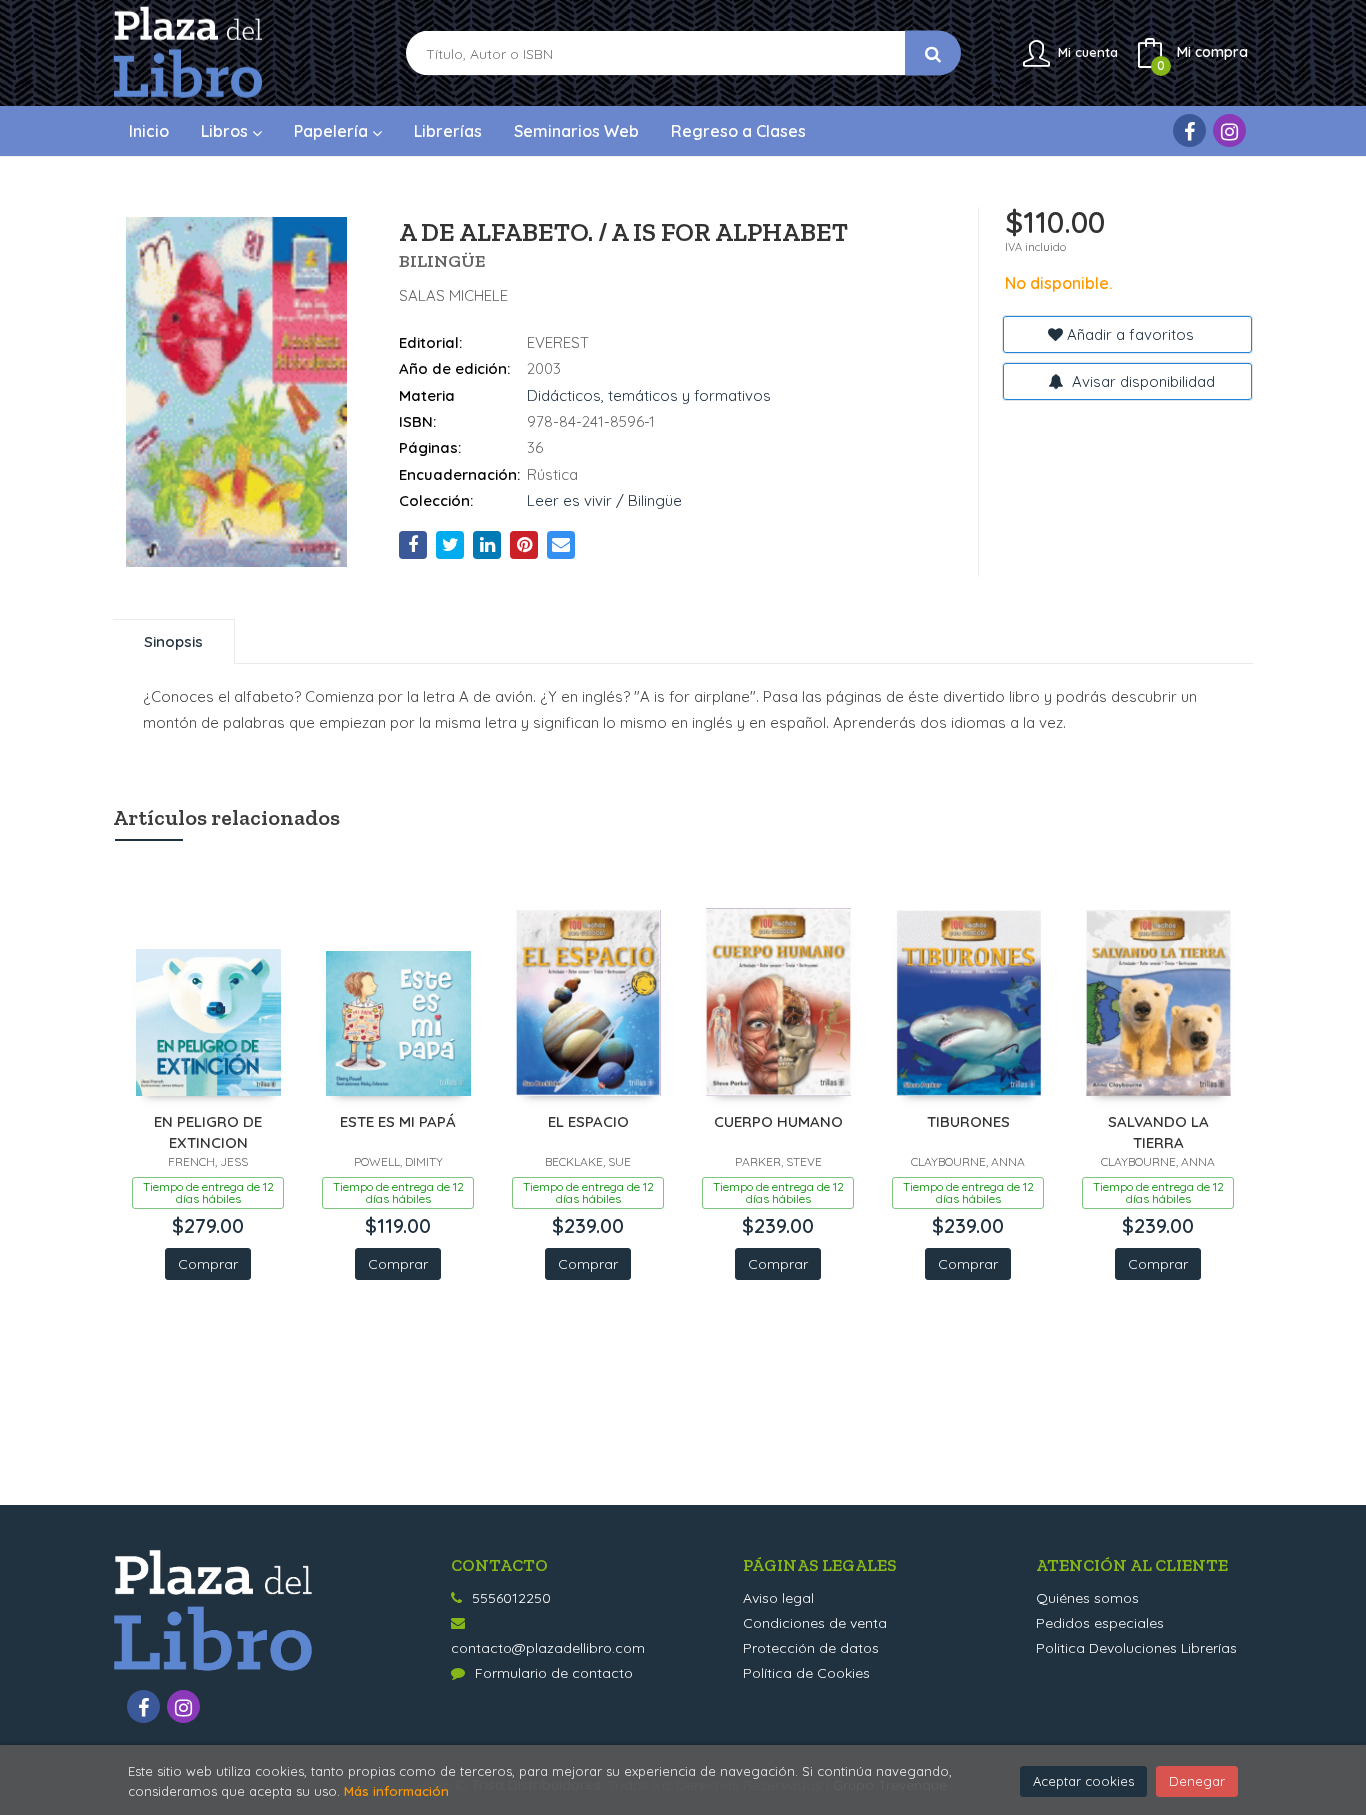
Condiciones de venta (815, 1623)
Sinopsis (173, 641)
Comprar (208, 1264)
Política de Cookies (806, 1673)
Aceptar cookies (1083, 1781)
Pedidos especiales (1100, 1623)
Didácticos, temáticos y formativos (649, 395)
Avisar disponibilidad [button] (1141, 381)
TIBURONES (968, 1121)
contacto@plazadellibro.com (548, 1648)
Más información (396, 1791)
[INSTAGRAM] (1229, 130)
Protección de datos (811, 1648)
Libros (226, 131)
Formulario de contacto (554, 1673)
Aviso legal (778, 1598)
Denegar (1197, 1781)
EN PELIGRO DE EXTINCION (208, 1131)
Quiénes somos (1087, 1598)
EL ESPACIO (588, 1121)
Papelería (333, 131)
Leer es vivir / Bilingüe (604, 500)
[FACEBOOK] (1189, 130)
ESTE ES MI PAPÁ (398, 1121)
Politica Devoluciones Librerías (1136, 1648)
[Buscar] (933, 53)
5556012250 (511, 1598)
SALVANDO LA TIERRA (1158, 1131)
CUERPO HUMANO (778, 1121)
